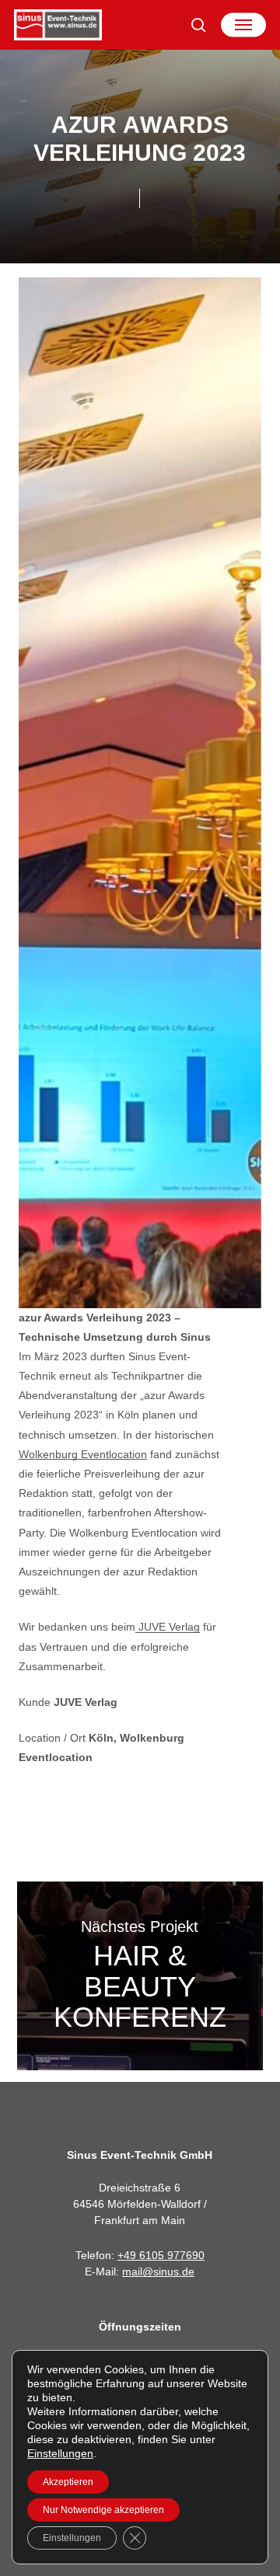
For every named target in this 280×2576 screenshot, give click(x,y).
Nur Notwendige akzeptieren (103, 2510)
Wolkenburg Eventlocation (83, 1454)
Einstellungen (60, 2453)
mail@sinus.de (158, 2271)
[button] (243, 25)
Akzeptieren (68, 2482)
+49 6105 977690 (161, 2255)
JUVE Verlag (168, 1627)
